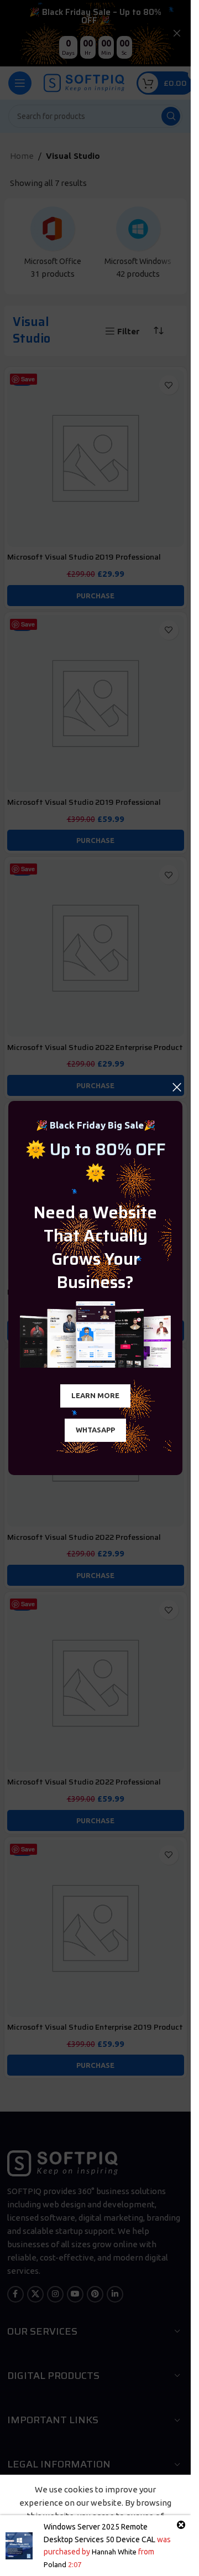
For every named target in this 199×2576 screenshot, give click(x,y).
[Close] (177, 1087)
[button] (95, 1396)
